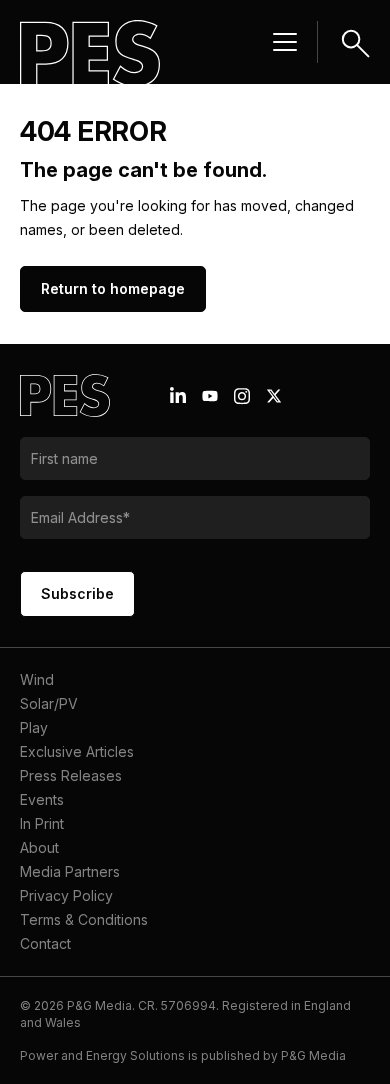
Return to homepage (113, 288)
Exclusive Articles (77, 751)
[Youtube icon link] (210, 396)
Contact (45, 943)
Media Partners (70, 871)
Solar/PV (49, 703)
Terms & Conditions (84, 919)
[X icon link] (274, 396)
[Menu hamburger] (285, 42)
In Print (42, 823)
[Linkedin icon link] (178, 396)
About (39, 847)
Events (42, 799)
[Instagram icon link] (242, 396)
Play (34, 727)
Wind (37, 679)
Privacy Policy (66, 895)
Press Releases (71, 775)
